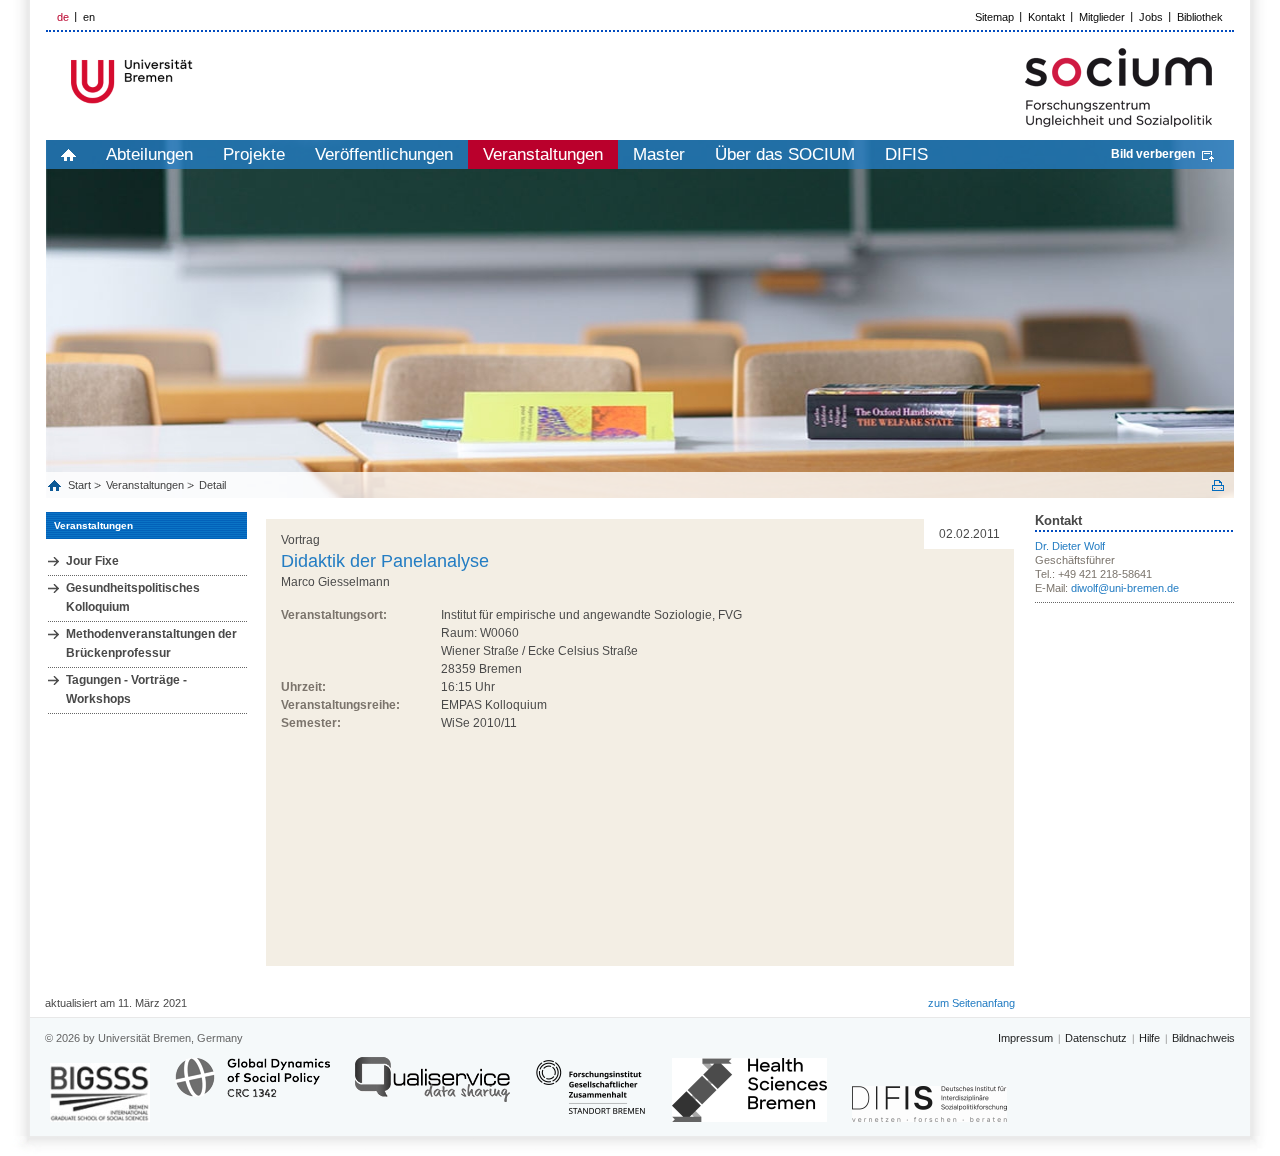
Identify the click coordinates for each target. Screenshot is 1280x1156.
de (63, 17)
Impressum (1025, 1038)
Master (659, 154)
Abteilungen (149, 154)
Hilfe (1149, 1038)
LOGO (199, 81)
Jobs (1151, 17)
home (68, 154)
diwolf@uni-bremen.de (1125, 588)
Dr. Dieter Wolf (1070, 546)
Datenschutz (1096, 1038)
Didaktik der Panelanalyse (385, 561)
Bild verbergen (1153, 154)
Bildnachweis (1203, 1038)
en (89, 17)
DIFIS (906, 154)
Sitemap (994, 17)
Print (1218, 485)
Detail (212, 485)
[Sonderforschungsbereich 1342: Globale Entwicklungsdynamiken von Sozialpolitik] (252, 1088)
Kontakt (1046, 17)
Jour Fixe (92, 561)
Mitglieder (1102, 17)
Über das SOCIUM (785, 154)
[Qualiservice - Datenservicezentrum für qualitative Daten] (432, 1088)
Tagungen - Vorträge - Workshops (126, 689)
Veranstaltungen (543, 154)
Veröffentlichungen (384, 154)
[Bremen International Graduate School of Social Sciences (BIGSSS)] (100, 1092)
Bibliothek (1200, 17)
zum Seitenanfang (971, 1003)
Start (81, 485)
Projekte (254, 154)
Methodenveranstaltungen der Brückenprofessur (151, 643)
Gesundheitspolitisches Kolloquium (133, 597)
